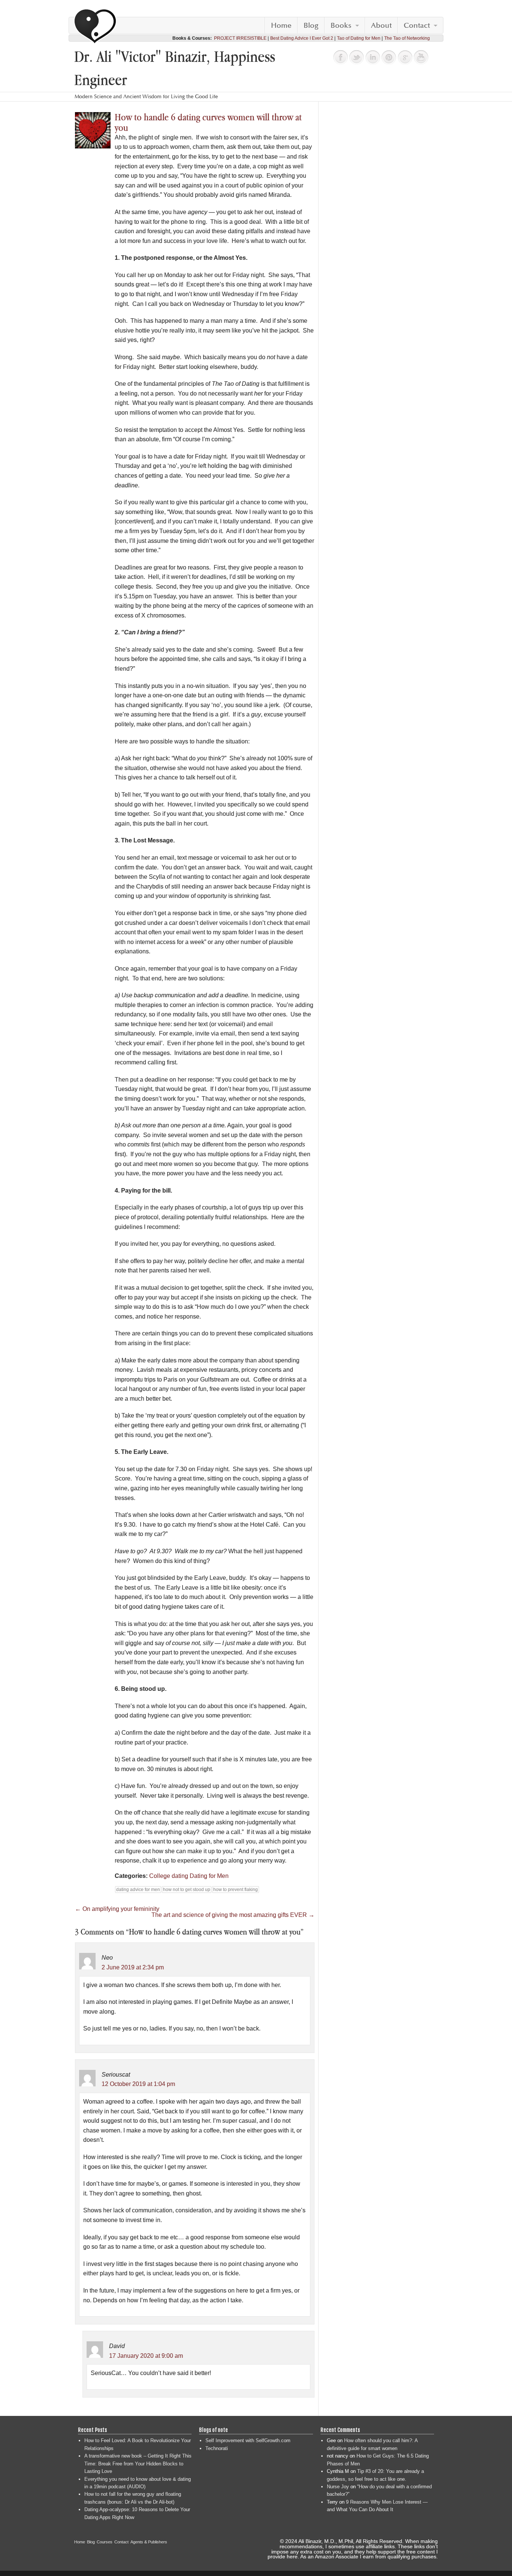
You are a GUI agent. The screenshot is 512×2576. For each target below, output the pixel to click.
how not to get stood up (187, 1890)
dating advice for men (138, 1890)
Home (281, 25)
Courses (105, 2542)
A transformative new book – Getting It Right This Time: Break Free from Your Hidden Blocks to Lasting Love (138, 2464)
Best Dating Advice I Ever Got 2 (302, 38)
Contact (417, 25)
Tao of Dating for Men (359, 38)
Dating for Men (209, 1876)
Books (341, 25)
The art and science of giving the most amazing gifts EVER (233, 1915)
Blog (311, 25)
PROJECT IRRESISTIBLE (240, 38)
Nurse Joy (338, 2487)
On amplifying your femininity (117, 1909)
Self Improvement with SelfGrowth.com (248, 2440)
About (381, 25)
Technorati (217, 2448)
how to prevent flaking (236, 1890)
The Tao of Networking (407, 38)
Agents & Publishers (149, 2542)
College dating (169, 1876)
